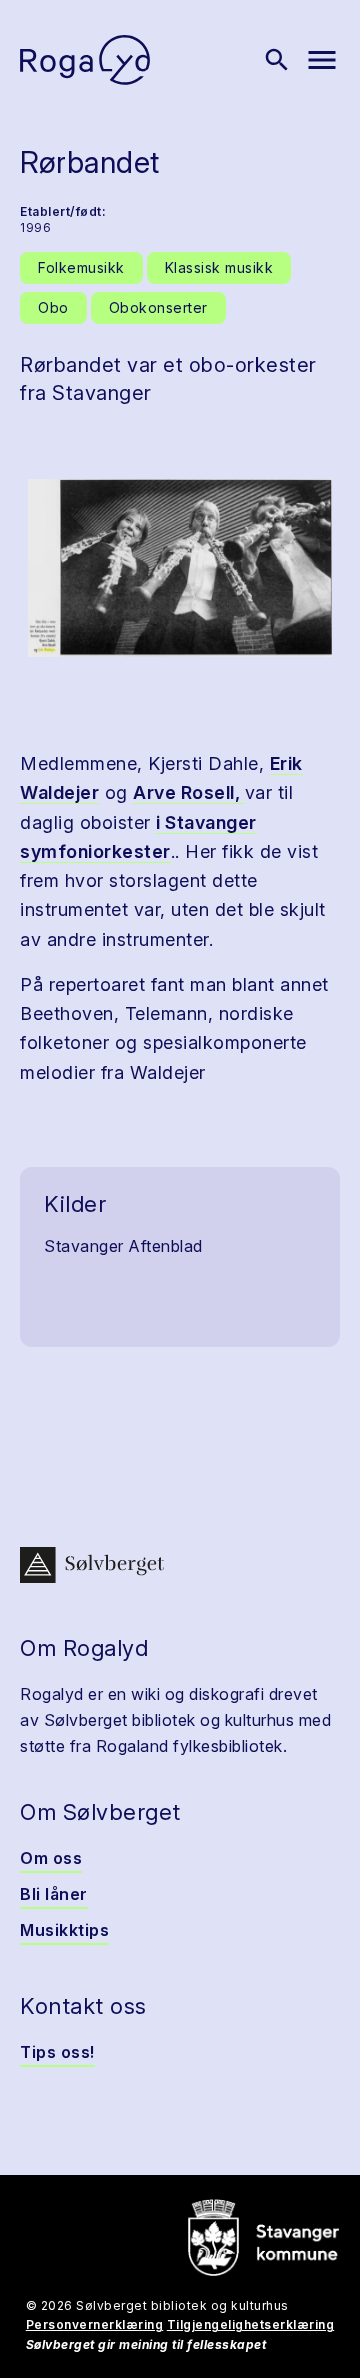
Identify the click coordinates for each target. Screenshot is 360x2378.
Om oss (51, 1858)
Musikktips (64, 1930)
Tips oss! (57, 2052)
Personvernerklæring (95, 2324)
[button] (180, 568)
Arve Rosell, (189, 792)
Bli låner (54, 1894)
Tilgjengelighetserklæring (251, 2324)
